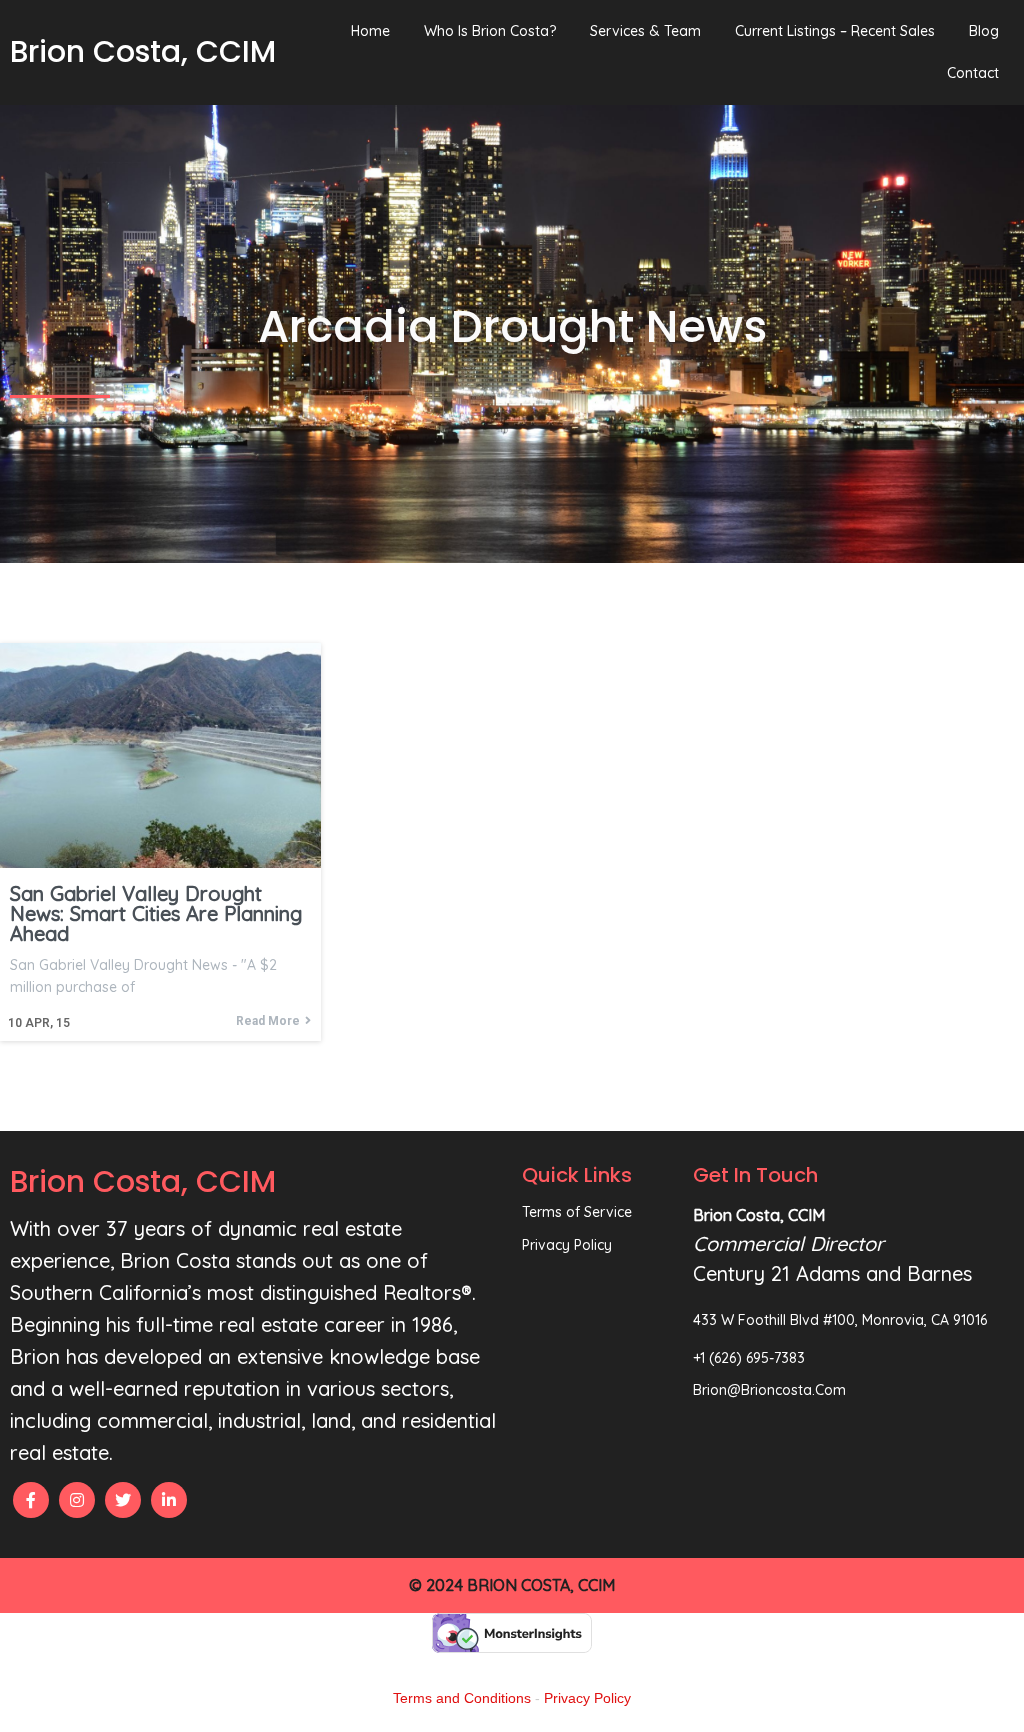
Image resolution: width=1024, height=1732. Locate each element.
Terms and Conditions (462, 1698)
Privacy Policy (587, 1698)
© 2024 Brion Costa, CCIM (512, 1585)
